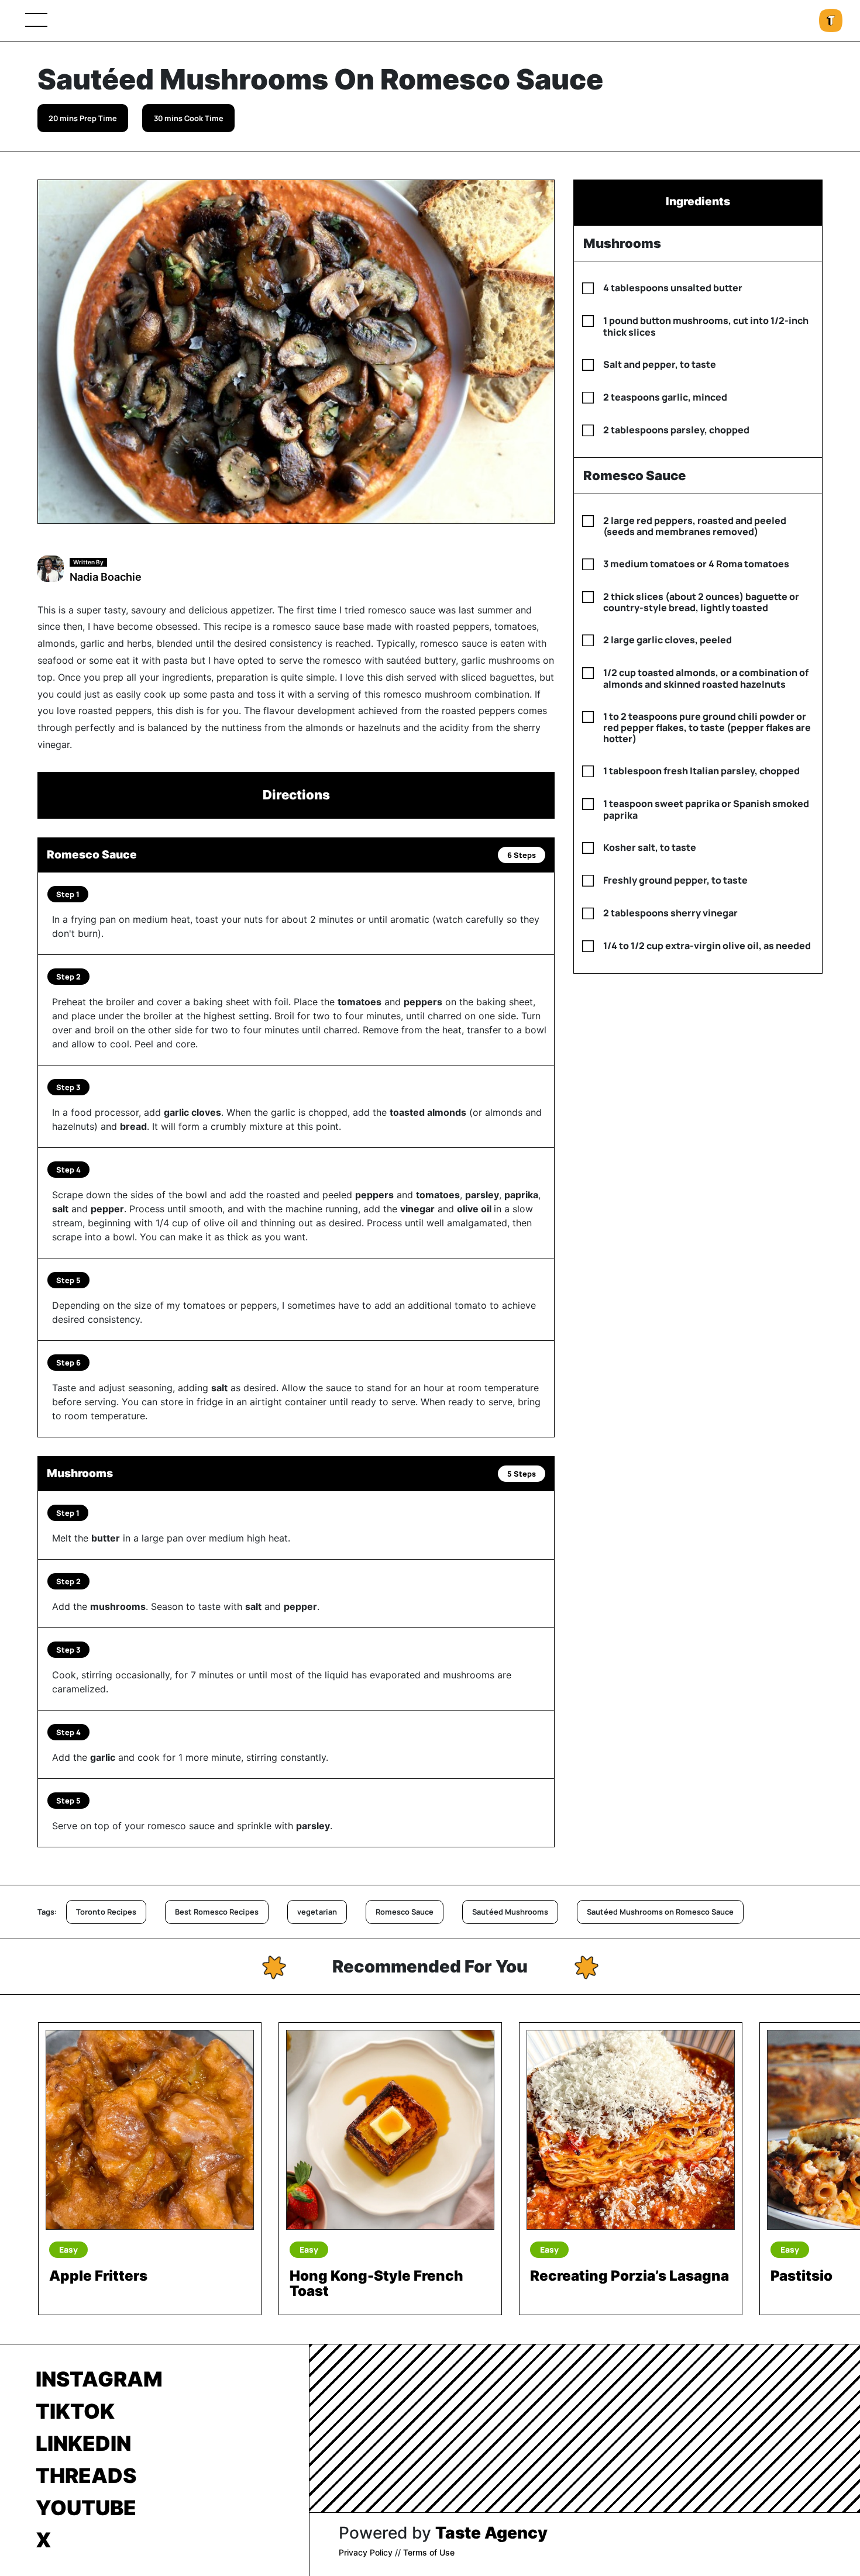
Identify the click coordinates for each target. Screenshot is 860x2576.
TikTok (75, 2411)
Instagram (99, 2379)
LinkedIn (83, 2443)
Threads (86, 2475)
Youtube (86, 2508)
